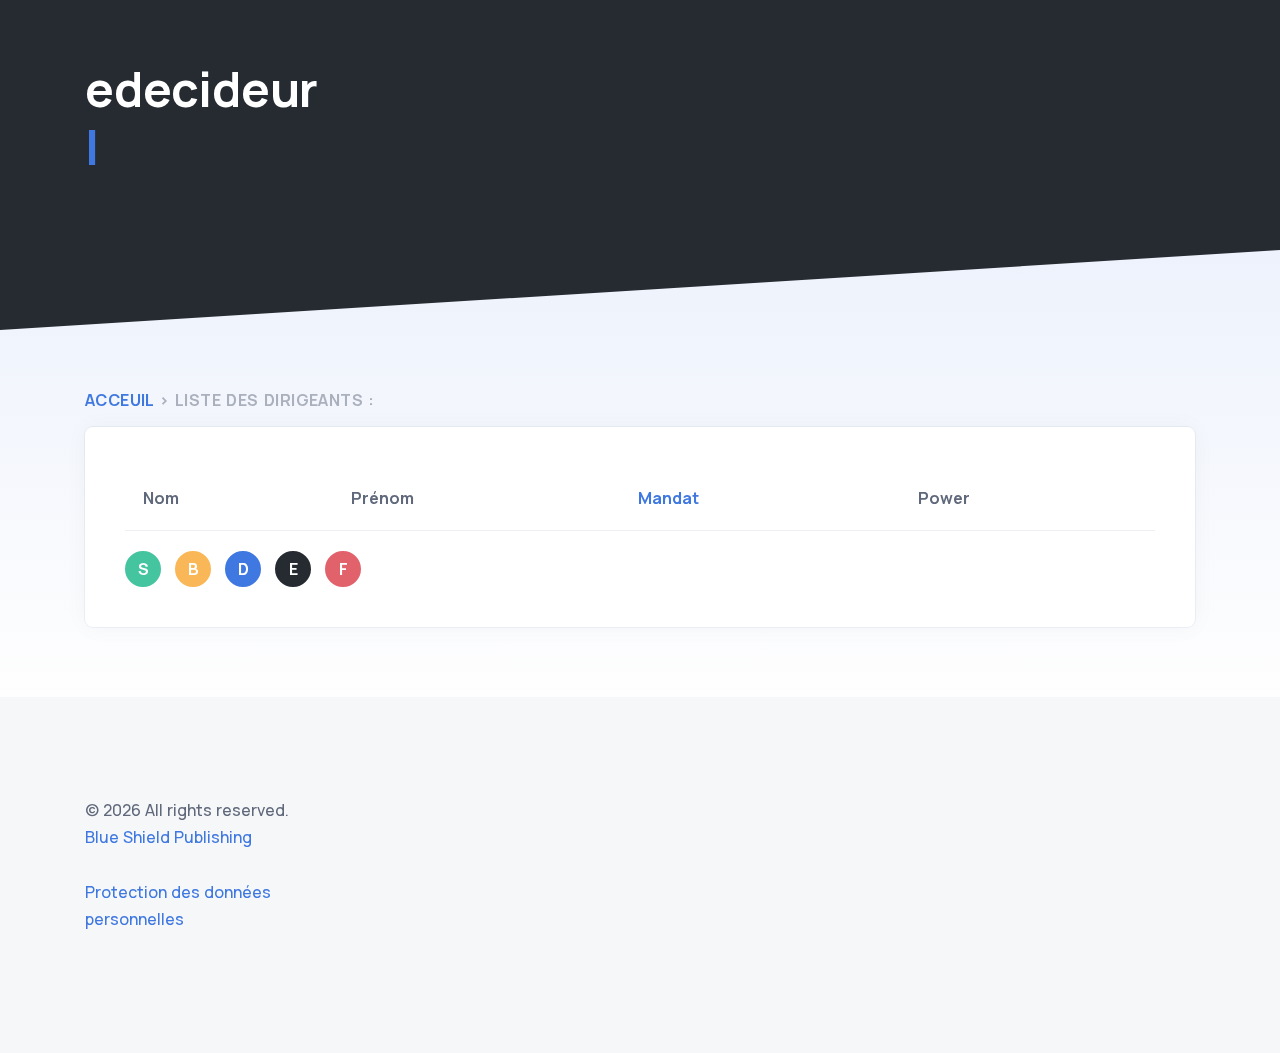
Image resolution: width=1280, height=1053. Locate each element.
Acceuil (119, 400)
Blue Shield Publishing (168, 837)
